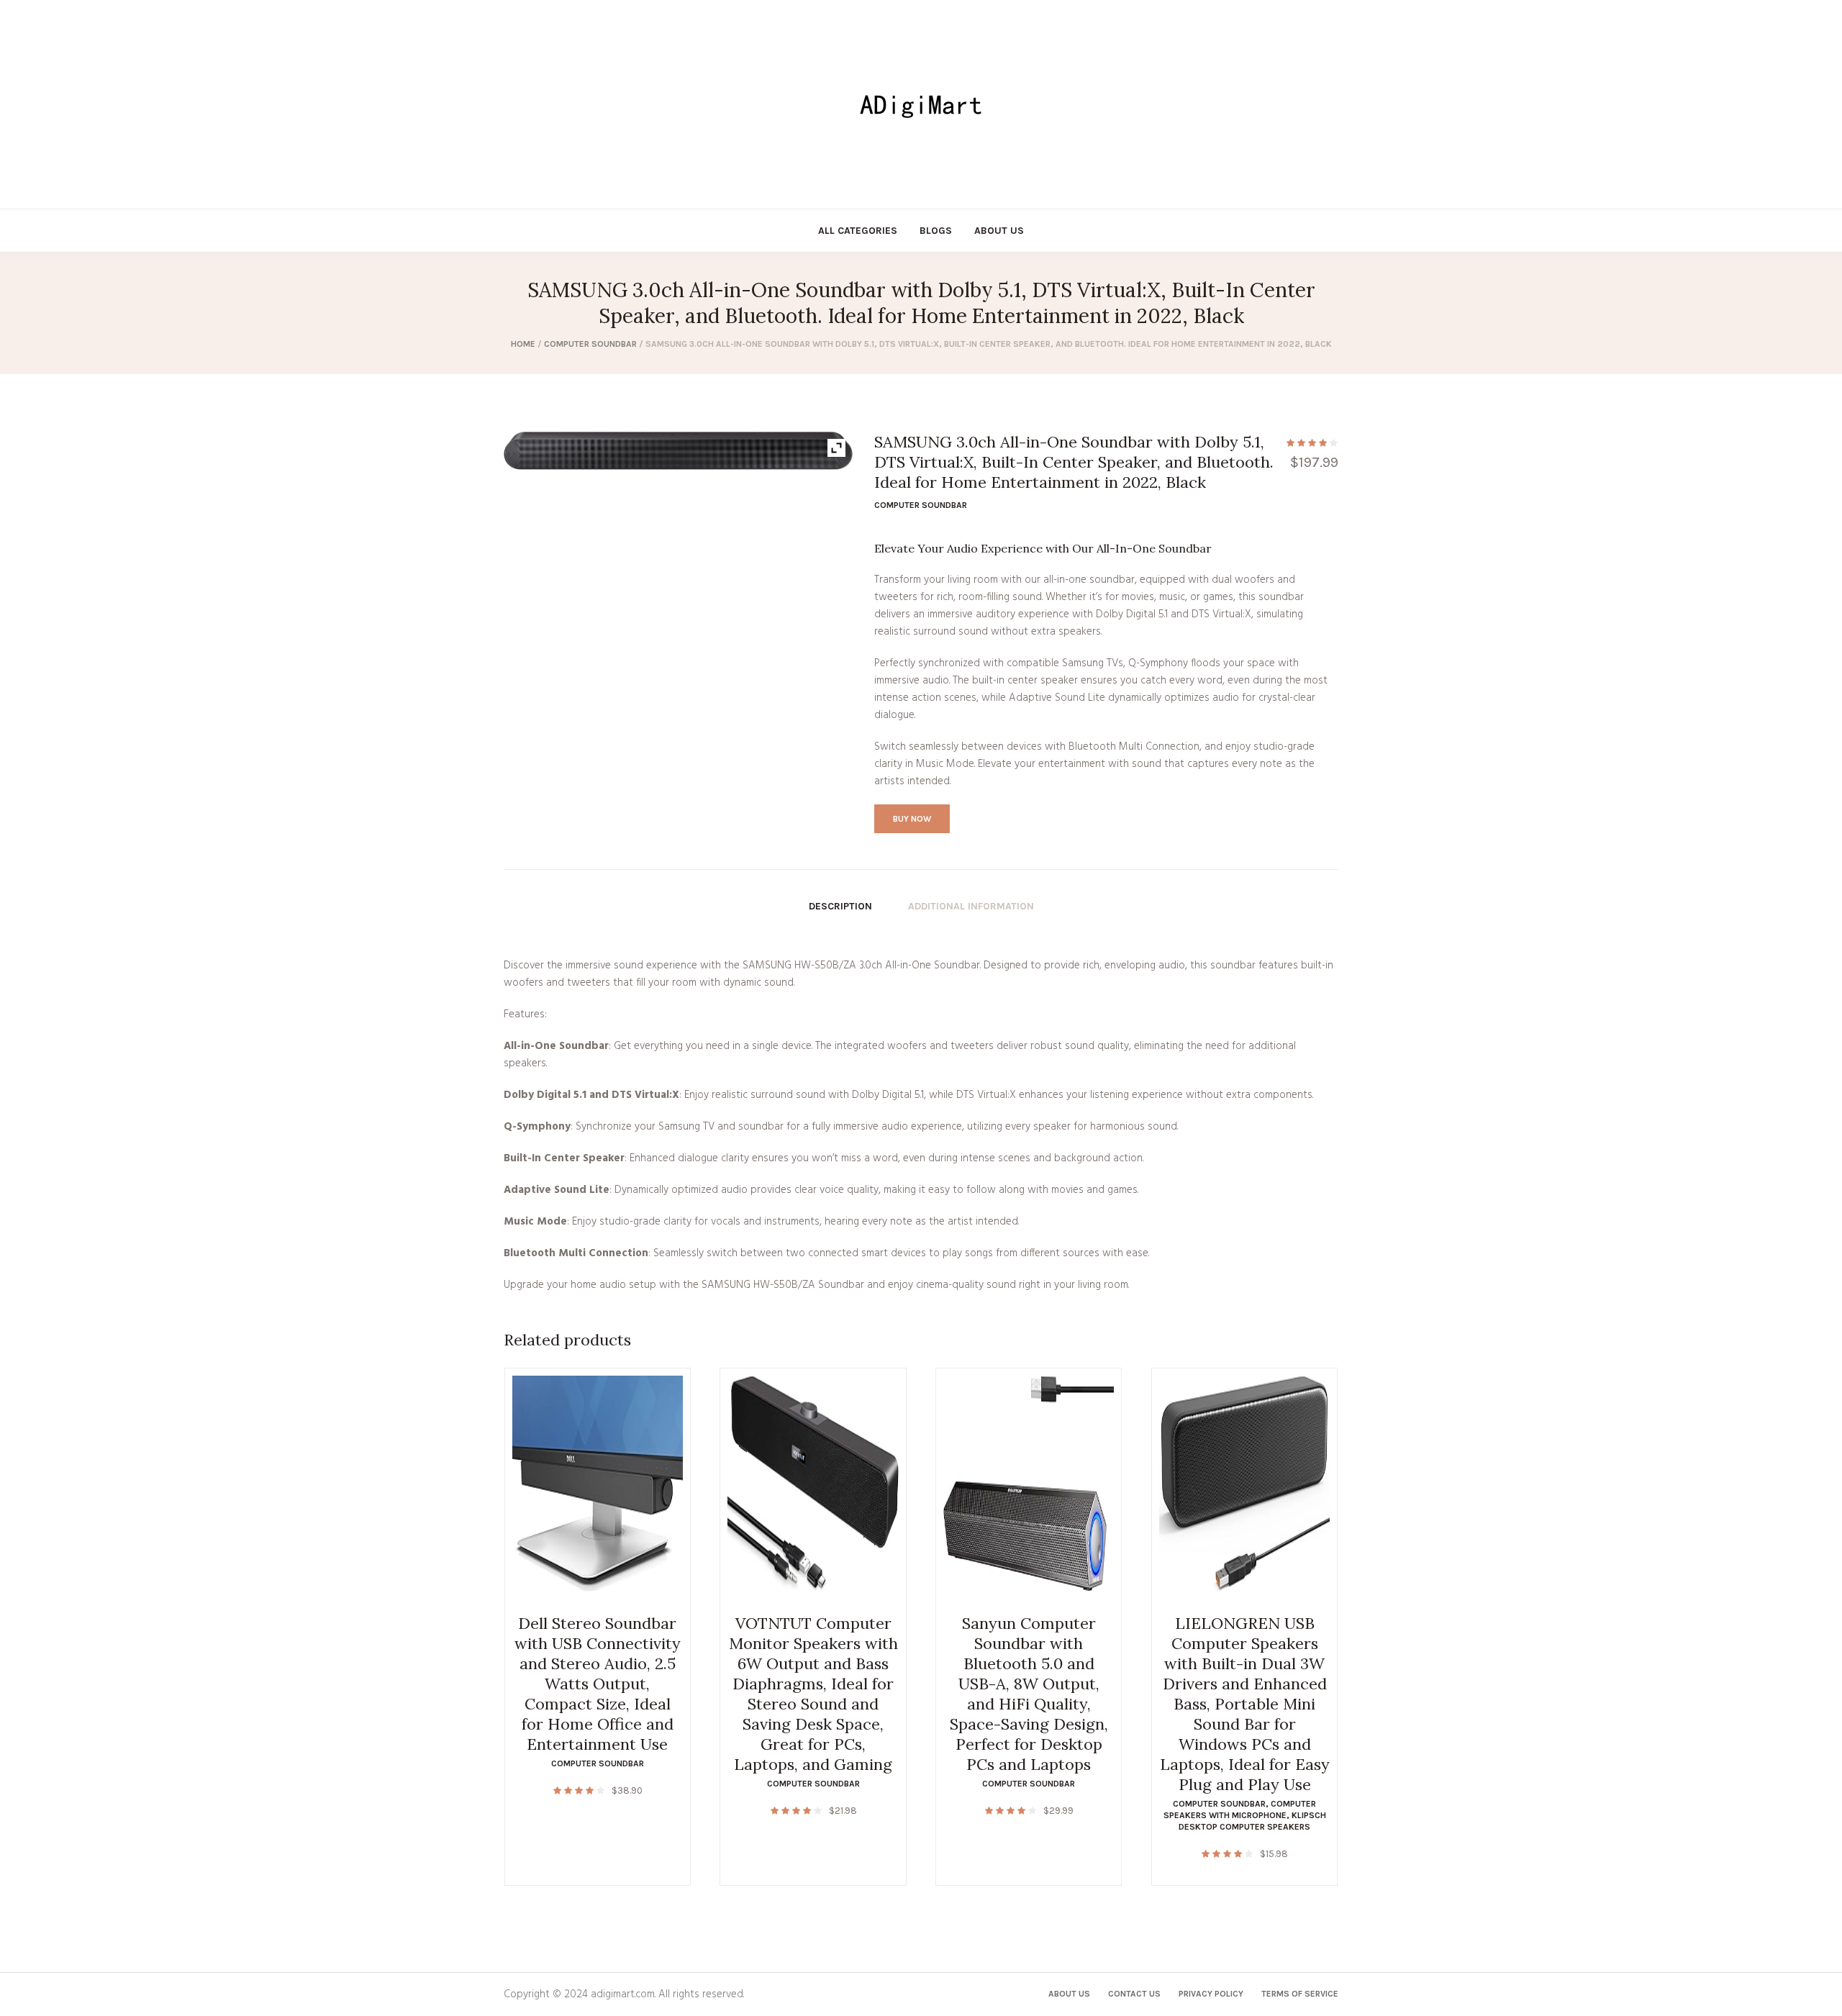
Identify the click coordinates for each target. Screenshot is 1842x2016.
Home (523, 344)
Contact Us (1134, 1994)
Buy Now (912, 819)
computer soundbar (590, 344)
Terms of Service (1300, 1994)
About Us (1069, 1994)
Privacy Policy (1211, 1994)
